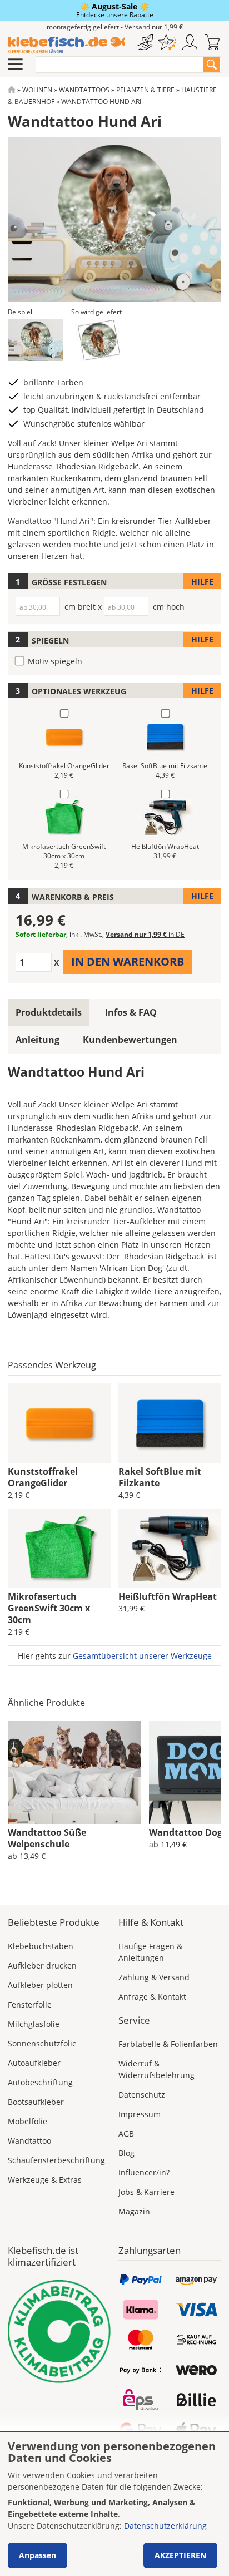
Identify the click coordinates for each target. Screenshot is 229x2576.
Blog (126, 2153)
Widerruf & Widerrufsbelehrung (156, 2069)
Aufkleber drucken (42, 1966)
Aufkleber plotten (40, 1985)
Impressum (140, 2114)
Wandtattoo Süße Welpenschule (47, 1838)
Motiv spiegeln (55, 661)
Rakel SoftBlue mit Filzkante (160, 1477)
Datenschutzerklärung (165, 2526)
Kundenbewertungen (130, 1040)
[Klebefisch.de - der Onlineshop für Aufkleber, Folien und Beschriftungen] (12, 90)
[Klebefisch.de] (66, 45)
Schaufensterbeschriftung (56, 2160)
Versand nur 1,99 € (145, 934)
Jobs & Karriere (146, 2192)
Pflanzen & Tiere (145, 90)
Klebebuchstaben (41, 1946)
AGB (126, 2134)
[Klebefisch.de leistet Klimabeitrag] (59, 2332)
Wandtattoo (29, 2141)
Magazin (134, 2211)
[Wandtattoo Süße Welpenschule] (74, 1773)
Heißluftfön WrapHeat (168, 1596)
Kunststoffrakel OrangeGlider (43, 1477)
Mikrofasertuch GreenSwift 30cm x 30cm (49, 1608)
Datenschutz (142, 2095)
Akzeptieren (180, 2555)
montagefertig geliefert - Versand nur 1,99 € (115, 27)
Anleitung (38, 1040)
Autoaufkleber (34, 2063)
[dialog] (114, 2504)
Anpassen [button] (38, 2555)
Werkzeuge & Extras (45, 2180)
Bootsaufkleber (36, 2102)
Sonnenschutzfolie (42, 2043)
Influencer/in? (144, 2172)
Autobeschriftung (40, 2082)
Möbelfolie (28, 2121)
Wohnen (37, 90)
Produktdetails (49, 1012)
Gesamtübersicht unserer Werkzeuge (142, 1656)
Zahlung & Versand (154, 1977)
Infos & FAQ (131, 1012)
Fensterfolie (30, 2004)
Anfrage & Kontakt (152, 1997)
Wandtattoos (84, 90)
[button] (36, 340)
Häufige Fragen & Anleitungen (150, 1952)
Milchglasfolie (34, 2024)
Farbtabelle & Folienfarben (168, 2044)
